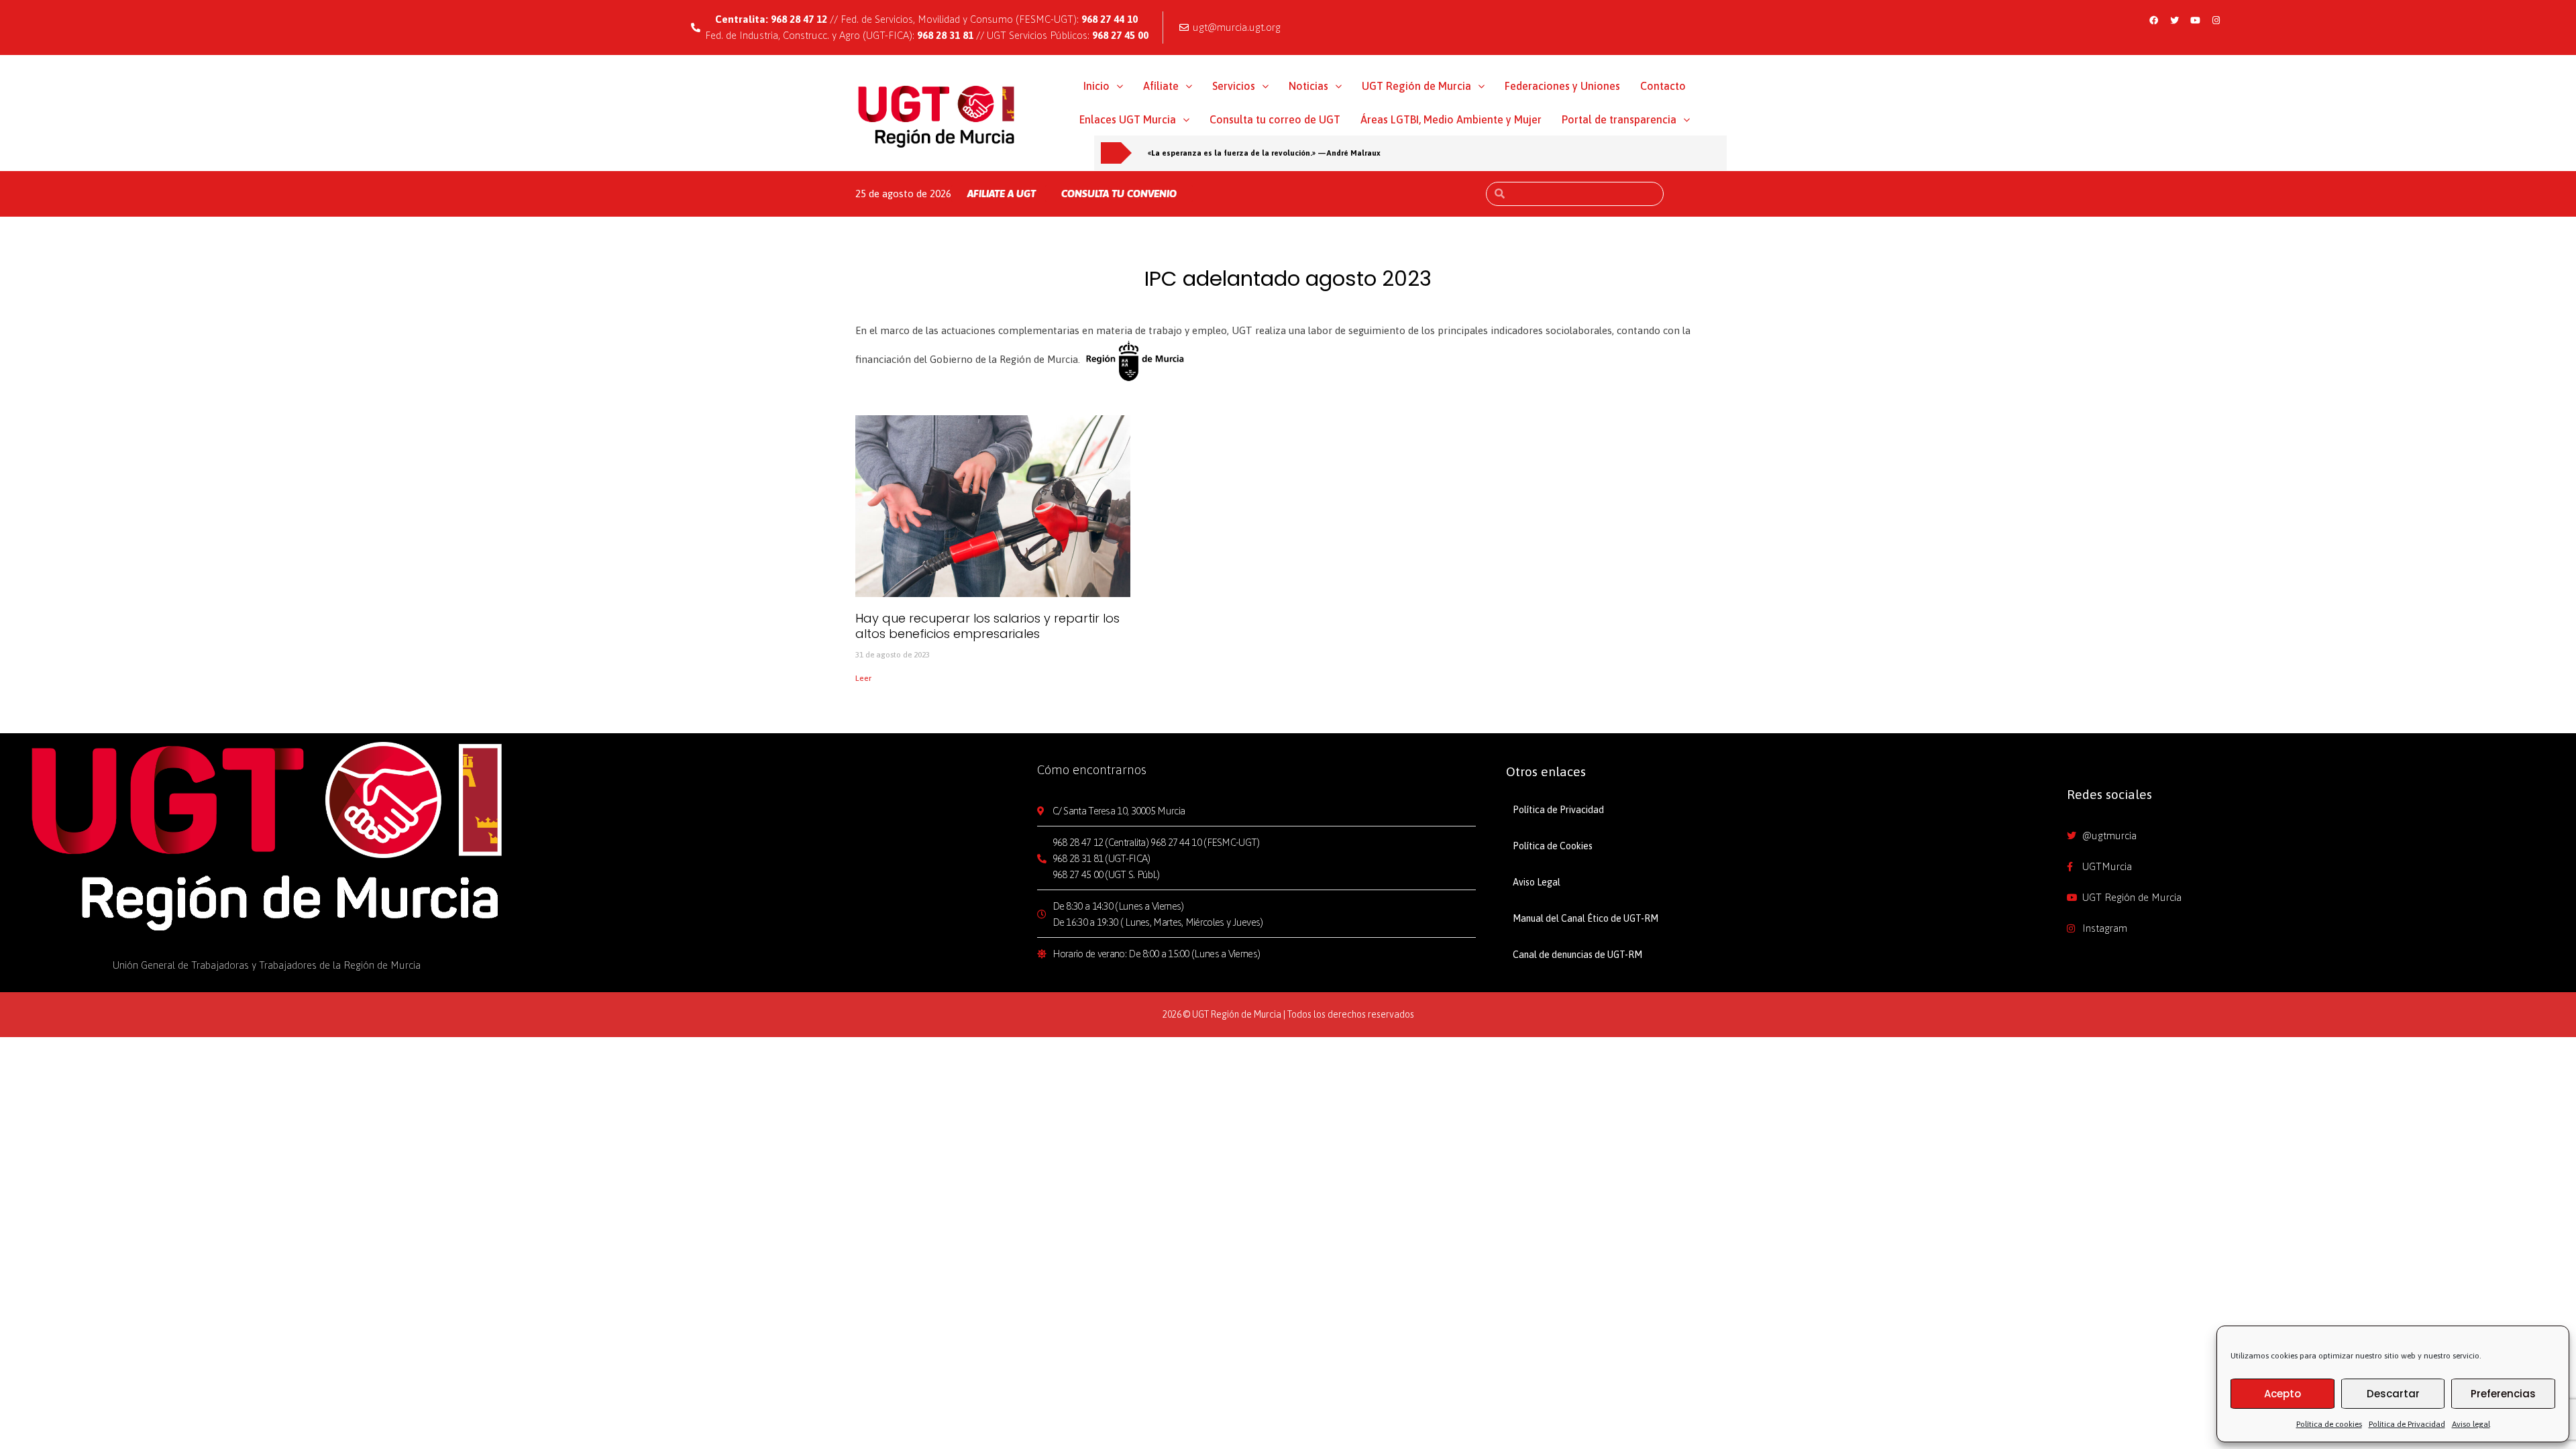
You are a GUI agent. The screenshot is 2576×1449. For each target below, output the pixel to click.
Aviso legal (2471, 1424)
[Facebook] (2154, 20)
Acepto (2283, 1394)
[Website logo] (937, 116)
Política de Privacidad (2407, 1424)
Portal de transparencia (1619, 119)
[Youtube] (2196, 20)
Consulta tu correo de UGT (1275, 119)
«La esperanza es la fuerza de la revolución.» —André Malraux (1264, 153)
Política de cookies (2329, 1424)
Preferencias (2503, 1394)
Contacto (1663, 86)
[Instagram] (2216, 20)
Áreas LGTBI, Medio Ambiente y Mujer (1451, 119)
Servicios (1234, 86)
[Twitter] (2175, 20)
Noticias (1308, 86)
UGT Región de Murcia (1416, 86)
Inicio (1096, 86)
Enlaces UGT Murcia (1128, 119)
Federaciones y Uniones (1562, 86)
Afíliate (1161, 86)
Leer (863, 678)
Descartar (2393, 1394)
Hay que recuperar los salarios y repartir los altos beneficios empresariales (987, 626)
